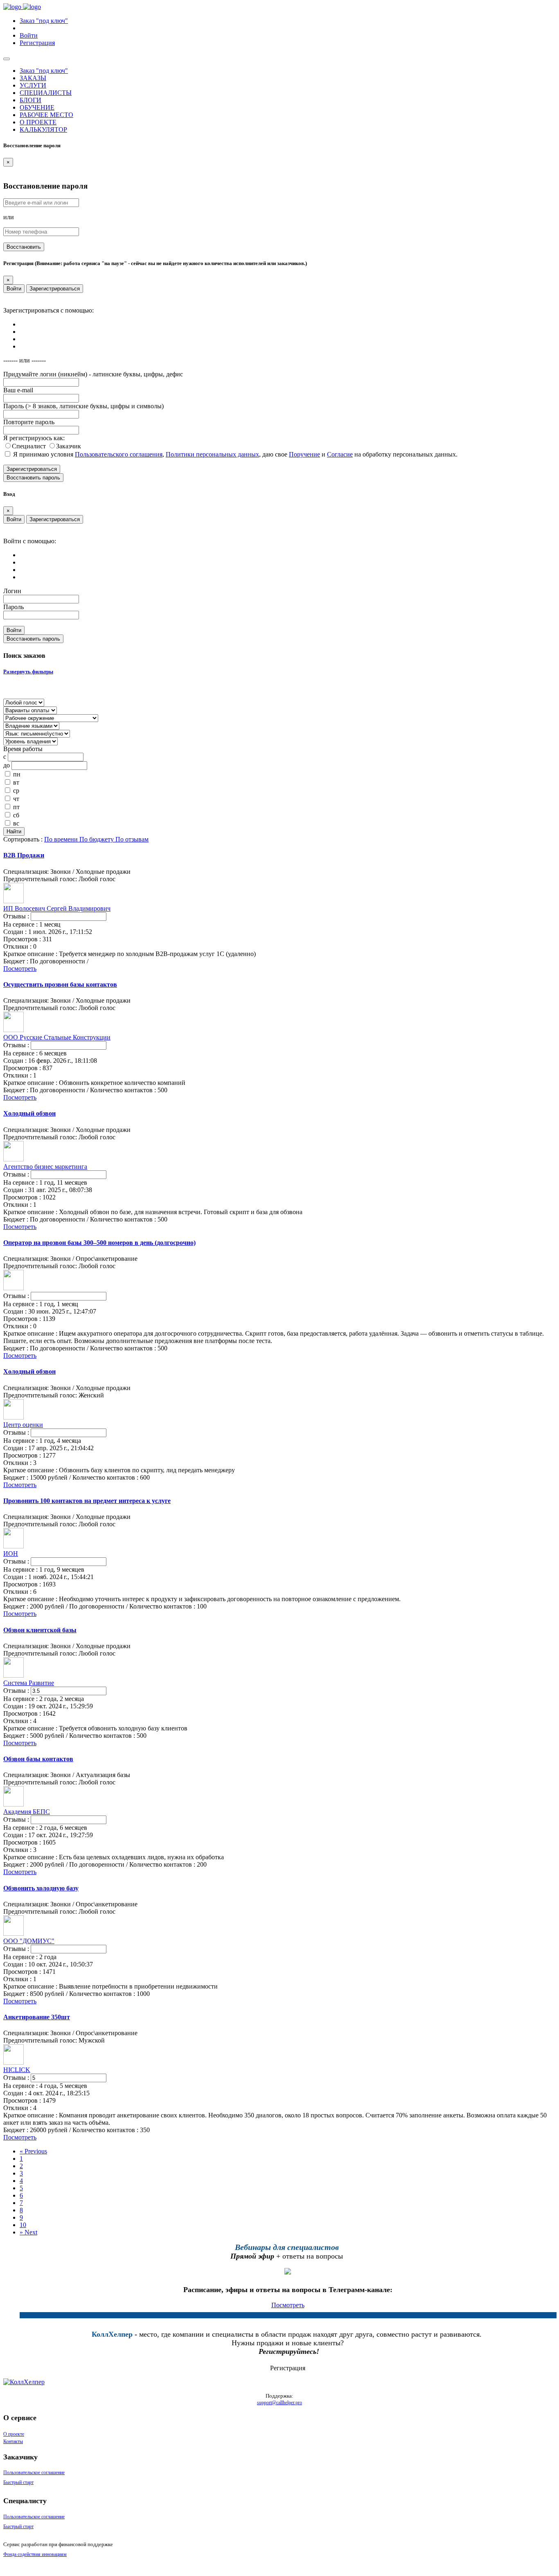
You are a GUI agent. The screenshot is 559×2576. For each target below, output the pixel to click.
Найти (14, 831)
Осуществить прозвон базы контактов (60, 984)
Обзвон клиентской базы (40, 1630)
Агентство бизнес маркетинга (45, 1167)
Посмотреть (20, 969)
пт (16, 807)
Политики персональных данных (212, 454)
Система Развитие (29, 1683)
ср (16, 791)
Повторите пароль (29, 422)
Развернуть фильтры (28, 672)
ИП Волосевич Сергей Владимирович (57, 908)
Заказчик (69, 446)
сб (16, 815)
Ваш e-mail (18, 390)
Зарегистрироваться (55, 289)
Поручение (304, 454)
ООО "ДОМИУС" (29, 1941)
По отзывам (132, 839)
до (7, 765)
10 (23, 2225)
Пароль (14, 607)
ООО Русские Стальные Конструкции (57, 1037)
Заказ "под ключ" (44, 21)
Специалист (30, 446)
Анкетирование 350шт (37, 2017)
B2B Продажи (24, 855)
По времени (62, 839)
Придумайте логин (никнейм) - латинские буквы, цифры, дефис (93, 374)
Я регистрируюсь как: (34, 438)
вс (16, 823)
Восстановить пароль (33, 478)
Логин (12, 591)
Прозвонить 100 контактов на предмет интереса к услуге (87, 1501)
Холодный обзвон (29, 1113)
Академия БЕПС (27, 1812)
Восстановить (24, 247)
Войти (14, 289)
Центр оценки (23, 1425)
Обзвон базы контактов (38, 1759)
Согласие (340, 454)
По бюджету (97, 839)
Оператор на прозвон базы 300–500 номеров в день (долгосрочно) (99, 1243)
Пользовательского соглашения (119, 454)
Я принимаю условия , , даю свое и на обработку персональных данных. (235, 454)
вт (16, 782)
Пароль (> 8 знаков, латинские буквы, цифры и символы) (83, 406)
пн (17, 774)
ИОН (11, 1553)
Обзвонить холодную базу (41, 1888)
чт (16, 799)
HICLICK (17, 2070)
